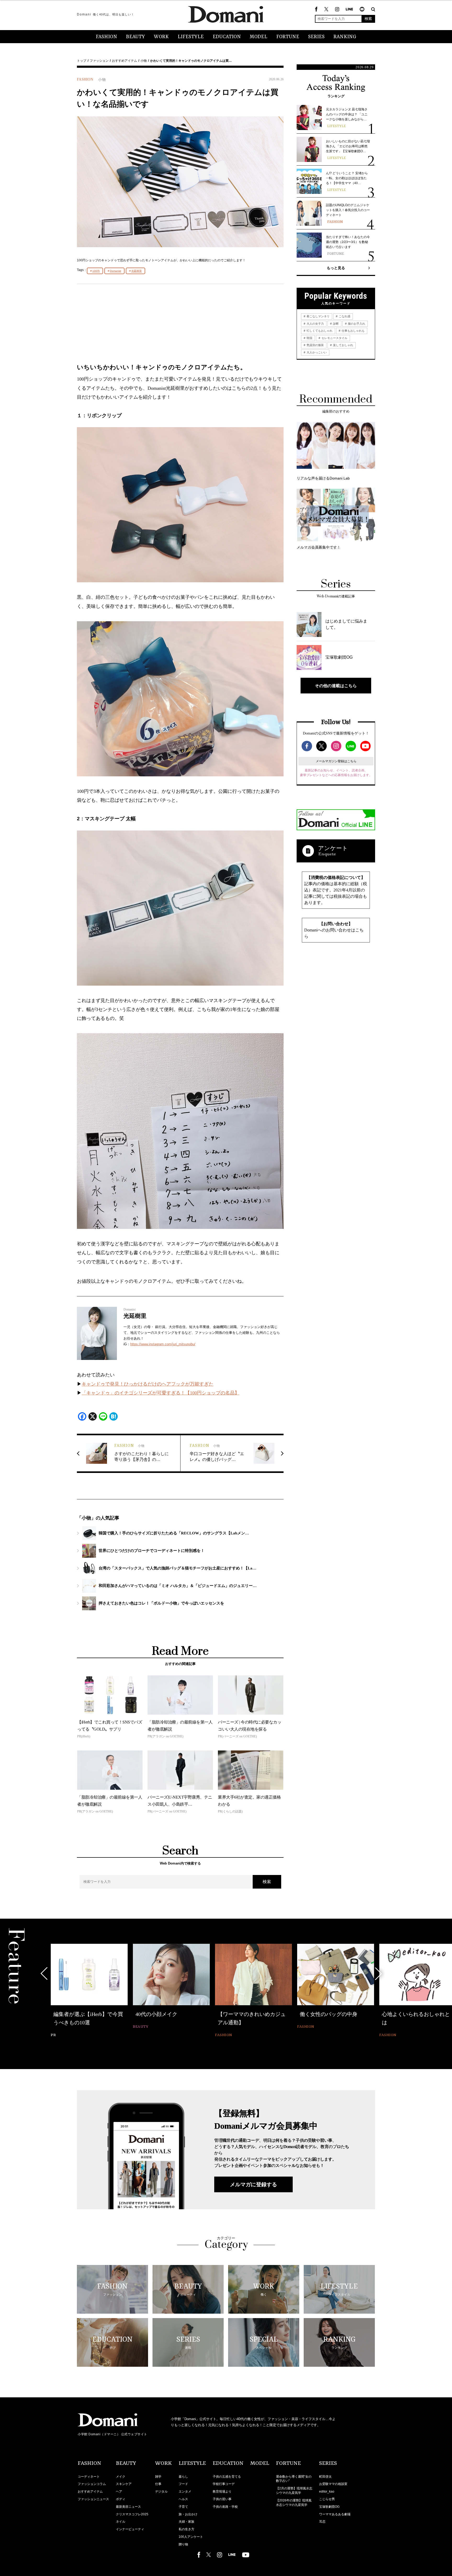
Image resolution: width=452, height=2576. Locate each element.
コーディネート (89, 2477)
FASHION (106, 37)
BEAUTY (135, 37)
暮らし (183, 2477)
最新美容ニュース (128, 2507)
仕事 (158, 2484)
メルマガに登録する (253, 2184)
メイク (121, 2477)
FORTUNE (288, 37)
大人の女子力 (315, 324)
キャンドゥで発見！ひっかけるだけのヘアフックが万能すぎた (148, 1384)
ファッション (99, 61)
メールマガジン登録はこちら (336, 761)
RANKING (345, 37)
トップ (82, 61)
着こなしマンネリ (318, 316)
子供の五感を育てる (227, 2477)
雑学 (158, 2477)
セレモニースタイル (334, 338)
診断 (335, 324)
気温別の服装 (315, 345)
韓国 (309, 338)
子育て (183, 2507)
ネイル (121, 2522)
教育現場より (222, 2492)
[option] (89, 1991)
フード (183, 2484)
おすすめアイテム (125, 61)
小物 (144, 61)
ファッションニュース (93, 2499)
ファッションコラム (92, 2484)
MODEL (259, 37)
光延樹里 (137, 271)
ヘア (119, 2492)
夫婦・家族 (187, 2522)
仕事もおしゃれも (353, 331)
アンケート (333, 848)
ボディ (121, 2499)
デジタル (161, 2492)
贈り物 (183, 2544)
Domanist (115, 271)
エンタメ (185, 2492)
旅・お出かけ (188, 2514)
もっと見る (336, 268)
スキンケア (124, 2484)
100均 (96, 271)
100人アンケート (191, 2537)
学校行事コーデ (224, 2484)
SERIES (316, 37)
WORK (161, 37)
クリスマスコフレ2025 (132, 2514)
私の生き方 (187, 2529)
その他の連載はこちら (336, 686)
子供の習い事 (222, 2499)
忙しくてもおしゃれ (319, 331)
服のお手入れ (356, 324)
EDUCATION (227, 37)
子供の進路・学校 (225, 2507)
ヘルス (183, 2499)
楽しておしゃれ (343, 345)
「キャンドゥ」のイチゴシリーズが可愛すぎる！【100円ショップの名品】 (160, 1393)
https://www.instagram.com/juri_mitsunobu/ (163, 1344)
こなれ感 (344, 316)
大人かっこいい (316, 352)
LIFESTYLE (191, 37)
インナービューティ (130, 2529)
